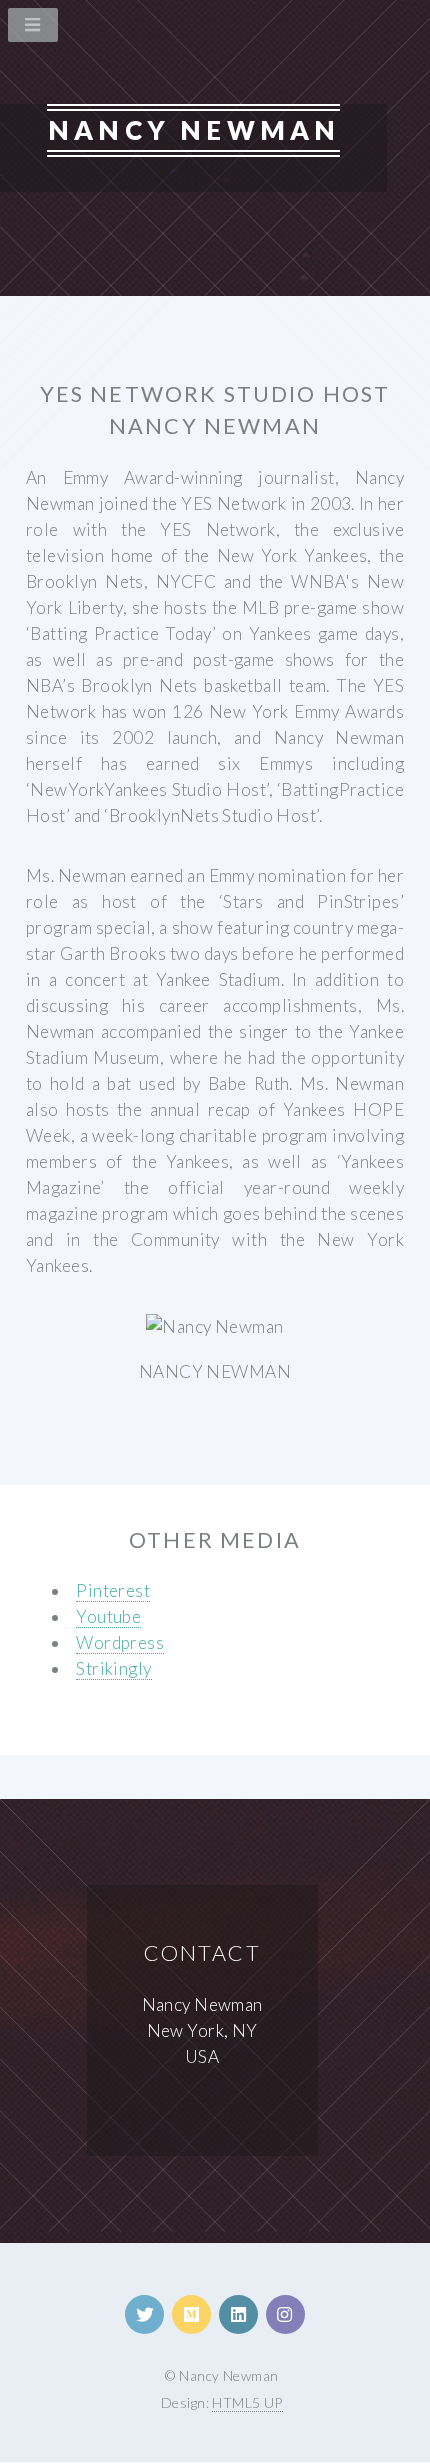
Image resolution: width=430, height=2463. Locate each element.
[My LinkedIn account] (238, 2314)
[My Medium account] (191, 2314)
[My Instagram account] (285, 2314)
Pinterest (113, 1590)
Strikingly (113, 1668)
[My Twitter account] (144, 2314)
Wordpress (120, 1642)
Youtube (108, 1616)
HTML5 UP (247, 2402)
